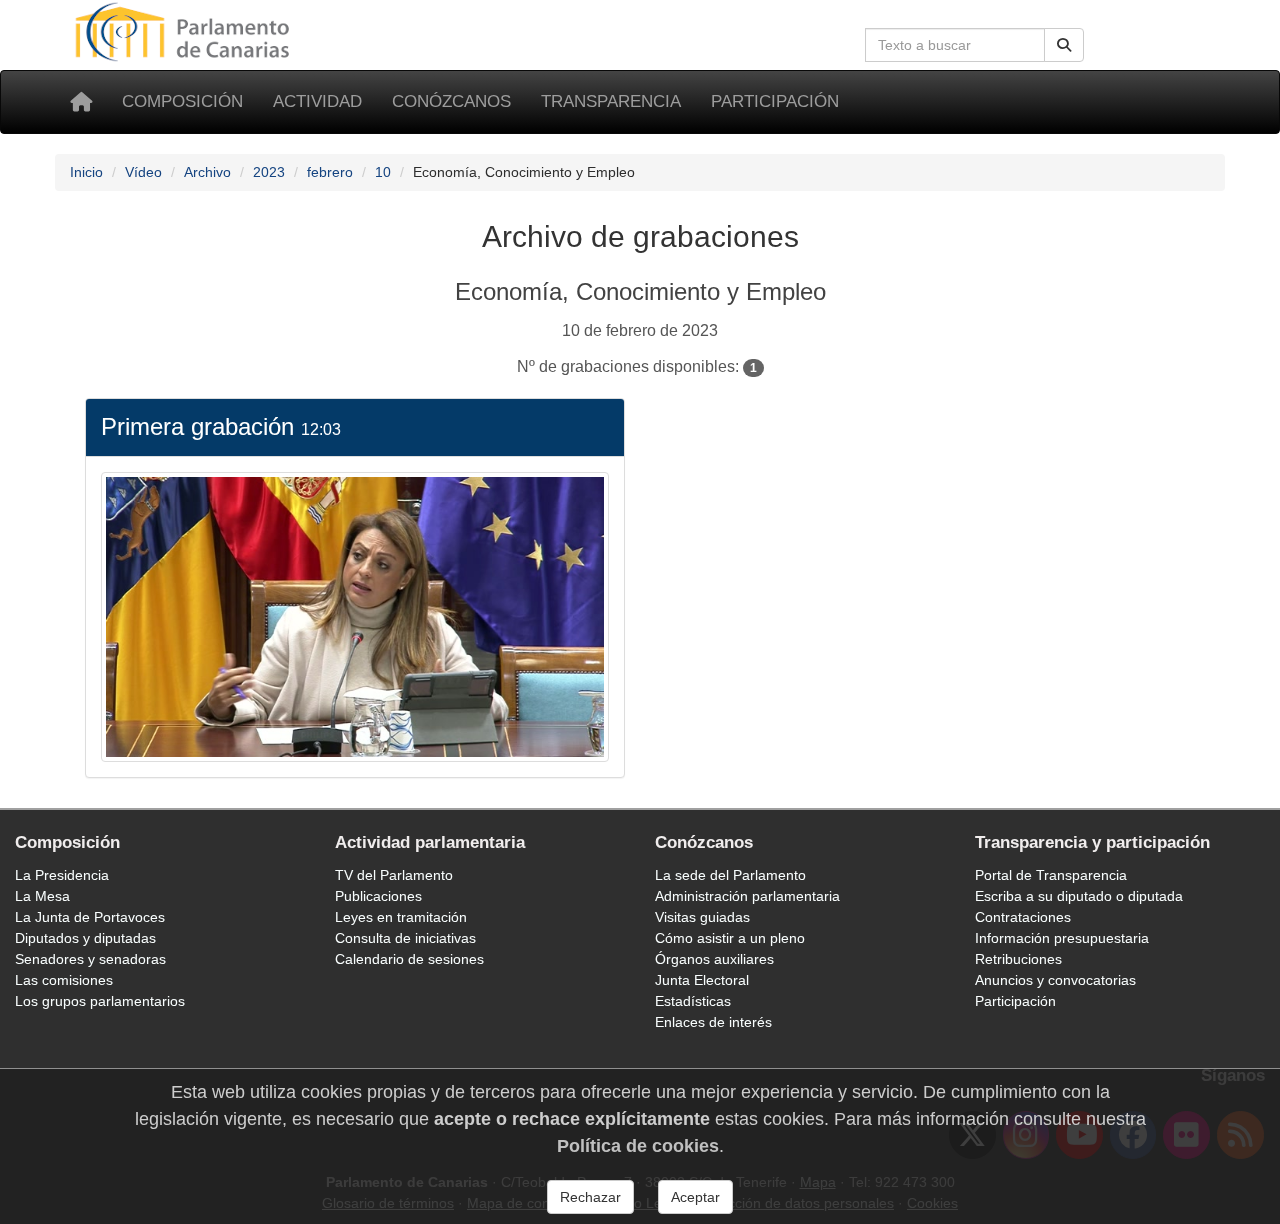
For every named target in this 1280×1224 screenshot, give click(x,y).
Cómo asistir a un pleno (730, 938)
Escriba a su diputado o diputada (1079, 896)
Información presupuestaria (1062, 938)
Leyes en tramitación (401, 917)
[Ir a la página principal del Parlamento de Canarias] (185, 31)
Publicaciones (378, 896)
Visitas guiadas (702, 917)
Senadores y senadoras (90, 959)
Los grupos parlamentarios (100, 1001)
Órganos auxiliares (714, 959)
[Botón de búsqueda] (1064, 45)
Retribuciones (1018, 959)
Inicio (86, 172)
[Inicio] (81, 102)
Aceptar (695, 1197)
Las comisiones (64, 980)
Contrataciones (1023, 917)
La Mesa (42, 896)
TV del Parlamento (394, 875)
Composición (182, 101)
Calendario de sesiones (409, 959)
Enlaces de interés (713, 1022)
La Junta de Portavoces (90, 917)
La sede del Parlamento (730, 875)
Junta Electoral (702, 980)
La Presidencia (62, 875)
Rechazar (590, 1197)
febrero (330, 172)
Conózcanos (451, 101)
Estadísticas (693, 1001)
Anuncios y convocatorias (1055, 980)
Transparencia (611, 101)
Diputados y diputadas (85, 938)
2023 (269, 172)
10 (383, 172)
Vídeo (143, 172)
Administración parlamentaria (747, 896)
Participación (775, 101)
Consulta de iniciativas (405, 938)
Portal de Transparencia (1051, 875)
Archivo (207, 172)
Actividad (317, 101)
